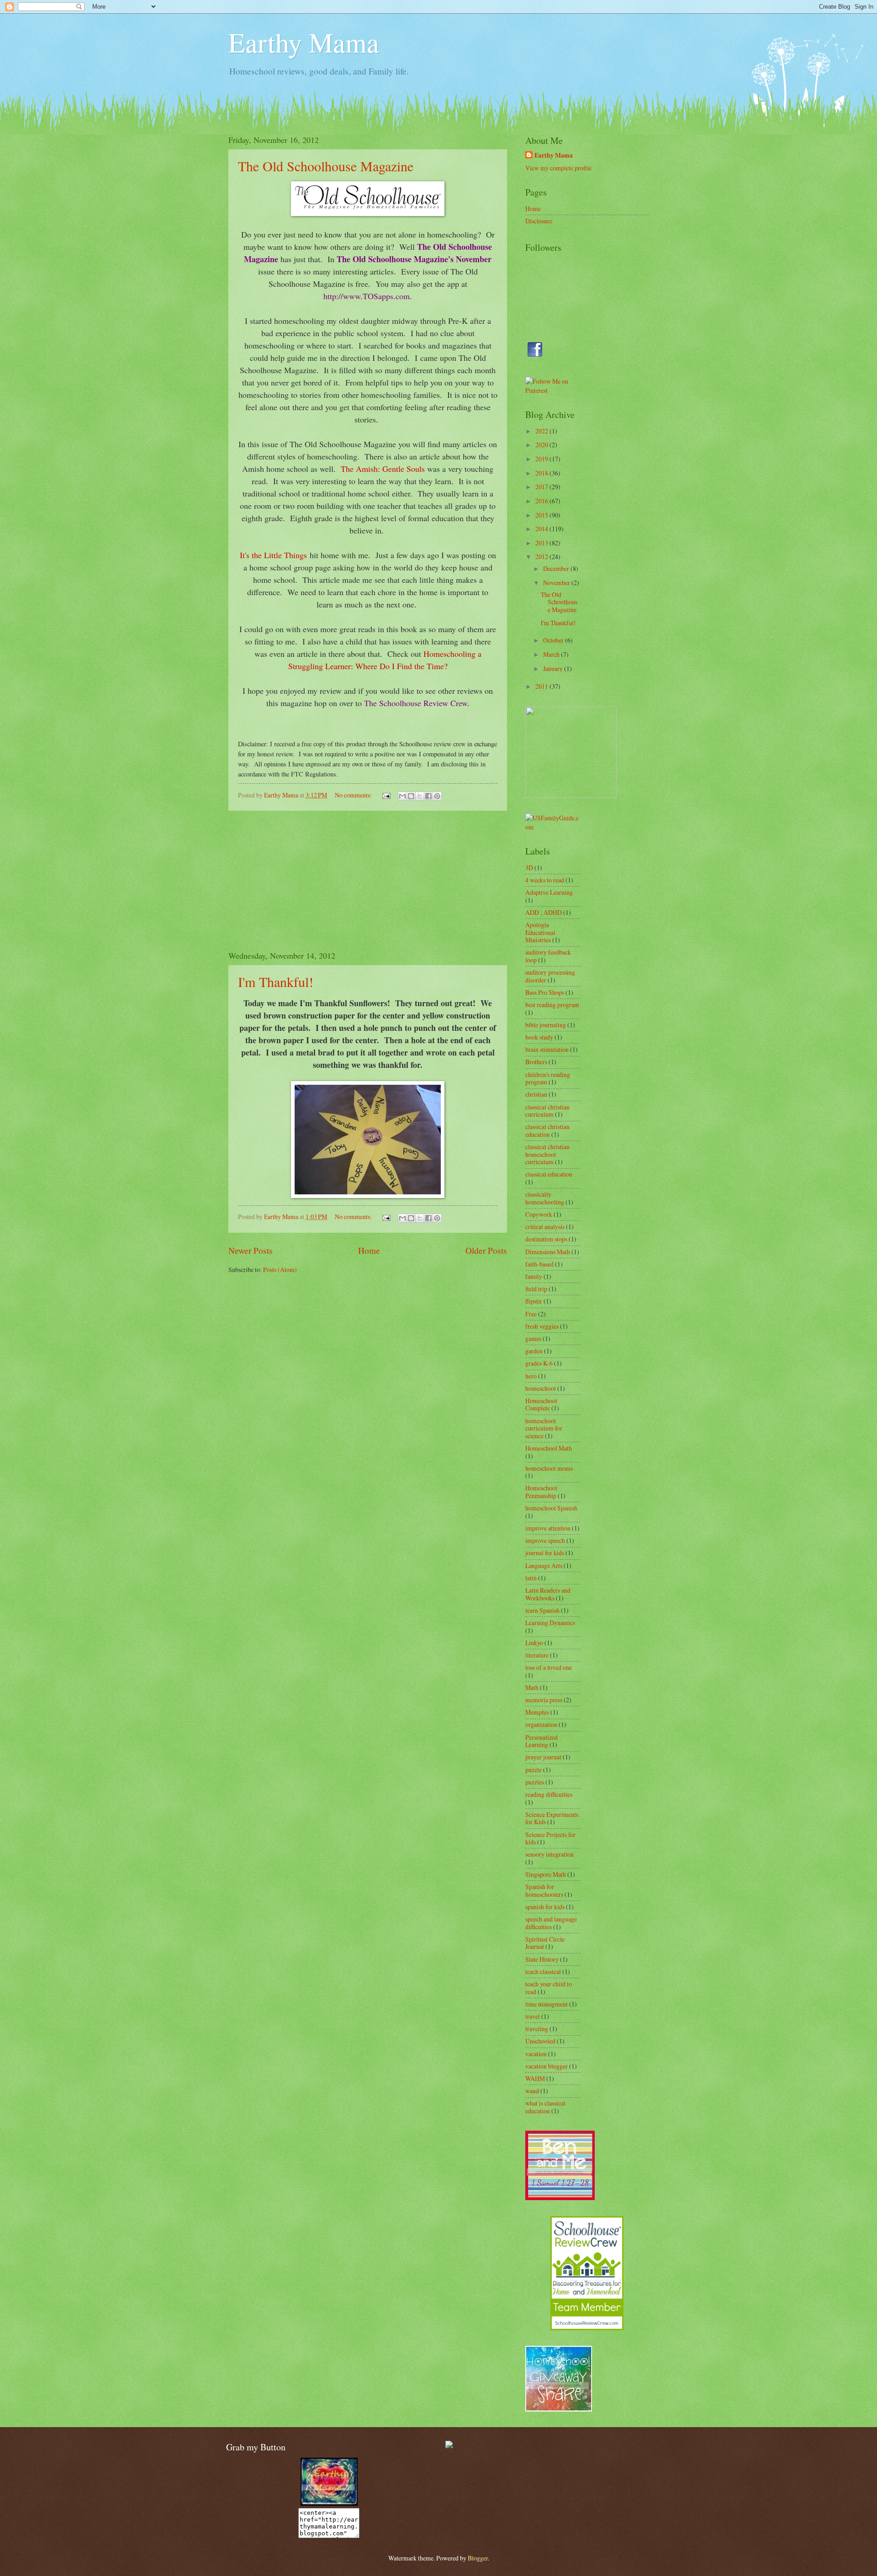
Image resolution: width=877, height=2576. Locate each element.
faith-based (539, 1264)
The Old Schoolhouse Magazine (326, 166)
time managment (547, 2004)
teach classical (543, 1972)
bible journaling (546, 1025)
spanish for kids (545, 1907)
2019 (542, 459)
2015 (542, 515)
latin (531, 1578)
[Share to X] (420, 796)
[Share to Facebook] (428, 796)
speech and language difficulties (551, 1923)
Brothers (536, 1062)
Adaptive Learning (549, 892)
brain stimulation (547, 1049)
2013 (542, 543)
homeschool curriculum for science (544, 1428)
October (554, 640)
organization (541, 1724)
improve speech (545, 1540)
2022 (542, 431)
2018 (542, 473)
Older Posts (486, 1250)
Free (531, 1314)
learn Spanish (542, 1610)
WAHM (535, 2078)
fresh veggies (542, 1326)
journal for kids (545, 1553)
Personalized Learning (542, 1741)
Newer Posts (251, 1250)
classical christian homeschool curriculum (547, 1154)
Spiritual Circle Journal (545, 1943)
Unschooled (540, 2041)
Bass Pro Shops (545, 992)
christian (536, 1094)
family (534, 1276)
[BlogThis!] (411, 796)
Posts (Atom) (280, 1270)
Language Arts (544, 1565)
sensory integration (549, 1854)
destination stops (546, 1239)
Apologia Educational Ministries (540, 932)
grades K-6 (539, 1363)
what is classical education (545, 2107)
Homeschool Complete (541, 1404)
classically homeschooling (545, 1198)
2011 (542, 686)
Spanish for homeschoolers (544, 1890)
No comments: (354, 795)
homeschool (541, 1388)
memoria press (544, 1700)
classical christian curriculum (547, 1111)
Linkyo (534, 1643)
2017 (542, 487)
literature (537, 1655)
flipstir (534, 1301)
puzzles (535, 1782)
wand (532, 2091)
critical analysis (545, 1227)
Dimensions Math (548, 1252)
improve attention (548, 1528)
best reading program (552, 1005)
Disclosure (539, 221)
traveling (537, 2029)
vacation (536, 2054)
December (557, 568)
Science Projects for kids (550, 1838)
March (552, 654)
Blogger (478, 2558)
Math (532, 1687)
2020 (542, 445)
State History (542, 1959)
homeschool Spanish (551, 1508)
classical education (549, 1174)
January (554, 668)
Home (369, 1250)
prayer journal (543, 1757)
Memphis (537, 1712)
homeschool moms (549, 1468)
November (557, 583)
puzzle (534, 1770)
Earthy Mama (304, 42)
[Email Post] (386, 795)
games (533, 1338)
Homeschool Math (549, 1448)
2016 (542, 501)
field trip (536, 1289)
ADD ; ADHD (544, 912)
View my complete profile (558, 168)
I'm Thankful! (276, 982)
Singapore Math (546, 1874)
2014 (542, 529)
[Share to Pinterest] (437, 796)
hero (531, 1376)
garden (534, 1351)
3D (529, 868)
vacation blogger (547, 2066)
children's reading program (548, 1078)
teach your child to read (549, 1988)
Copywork (539, 1214)
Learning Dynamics (550, 1623)
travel (533, 2016)
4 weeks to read (545, 880)
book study (539, 1037)
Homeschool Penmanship (541, 1492)
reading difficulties (549, 1794)
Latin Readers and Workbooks (548, 1594)
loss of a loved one (549, 1667)
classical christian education (547, 1130)
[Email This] (402, 796)
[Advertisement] (368, 881)
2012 (542, 557)
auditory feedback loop (548, 956)
